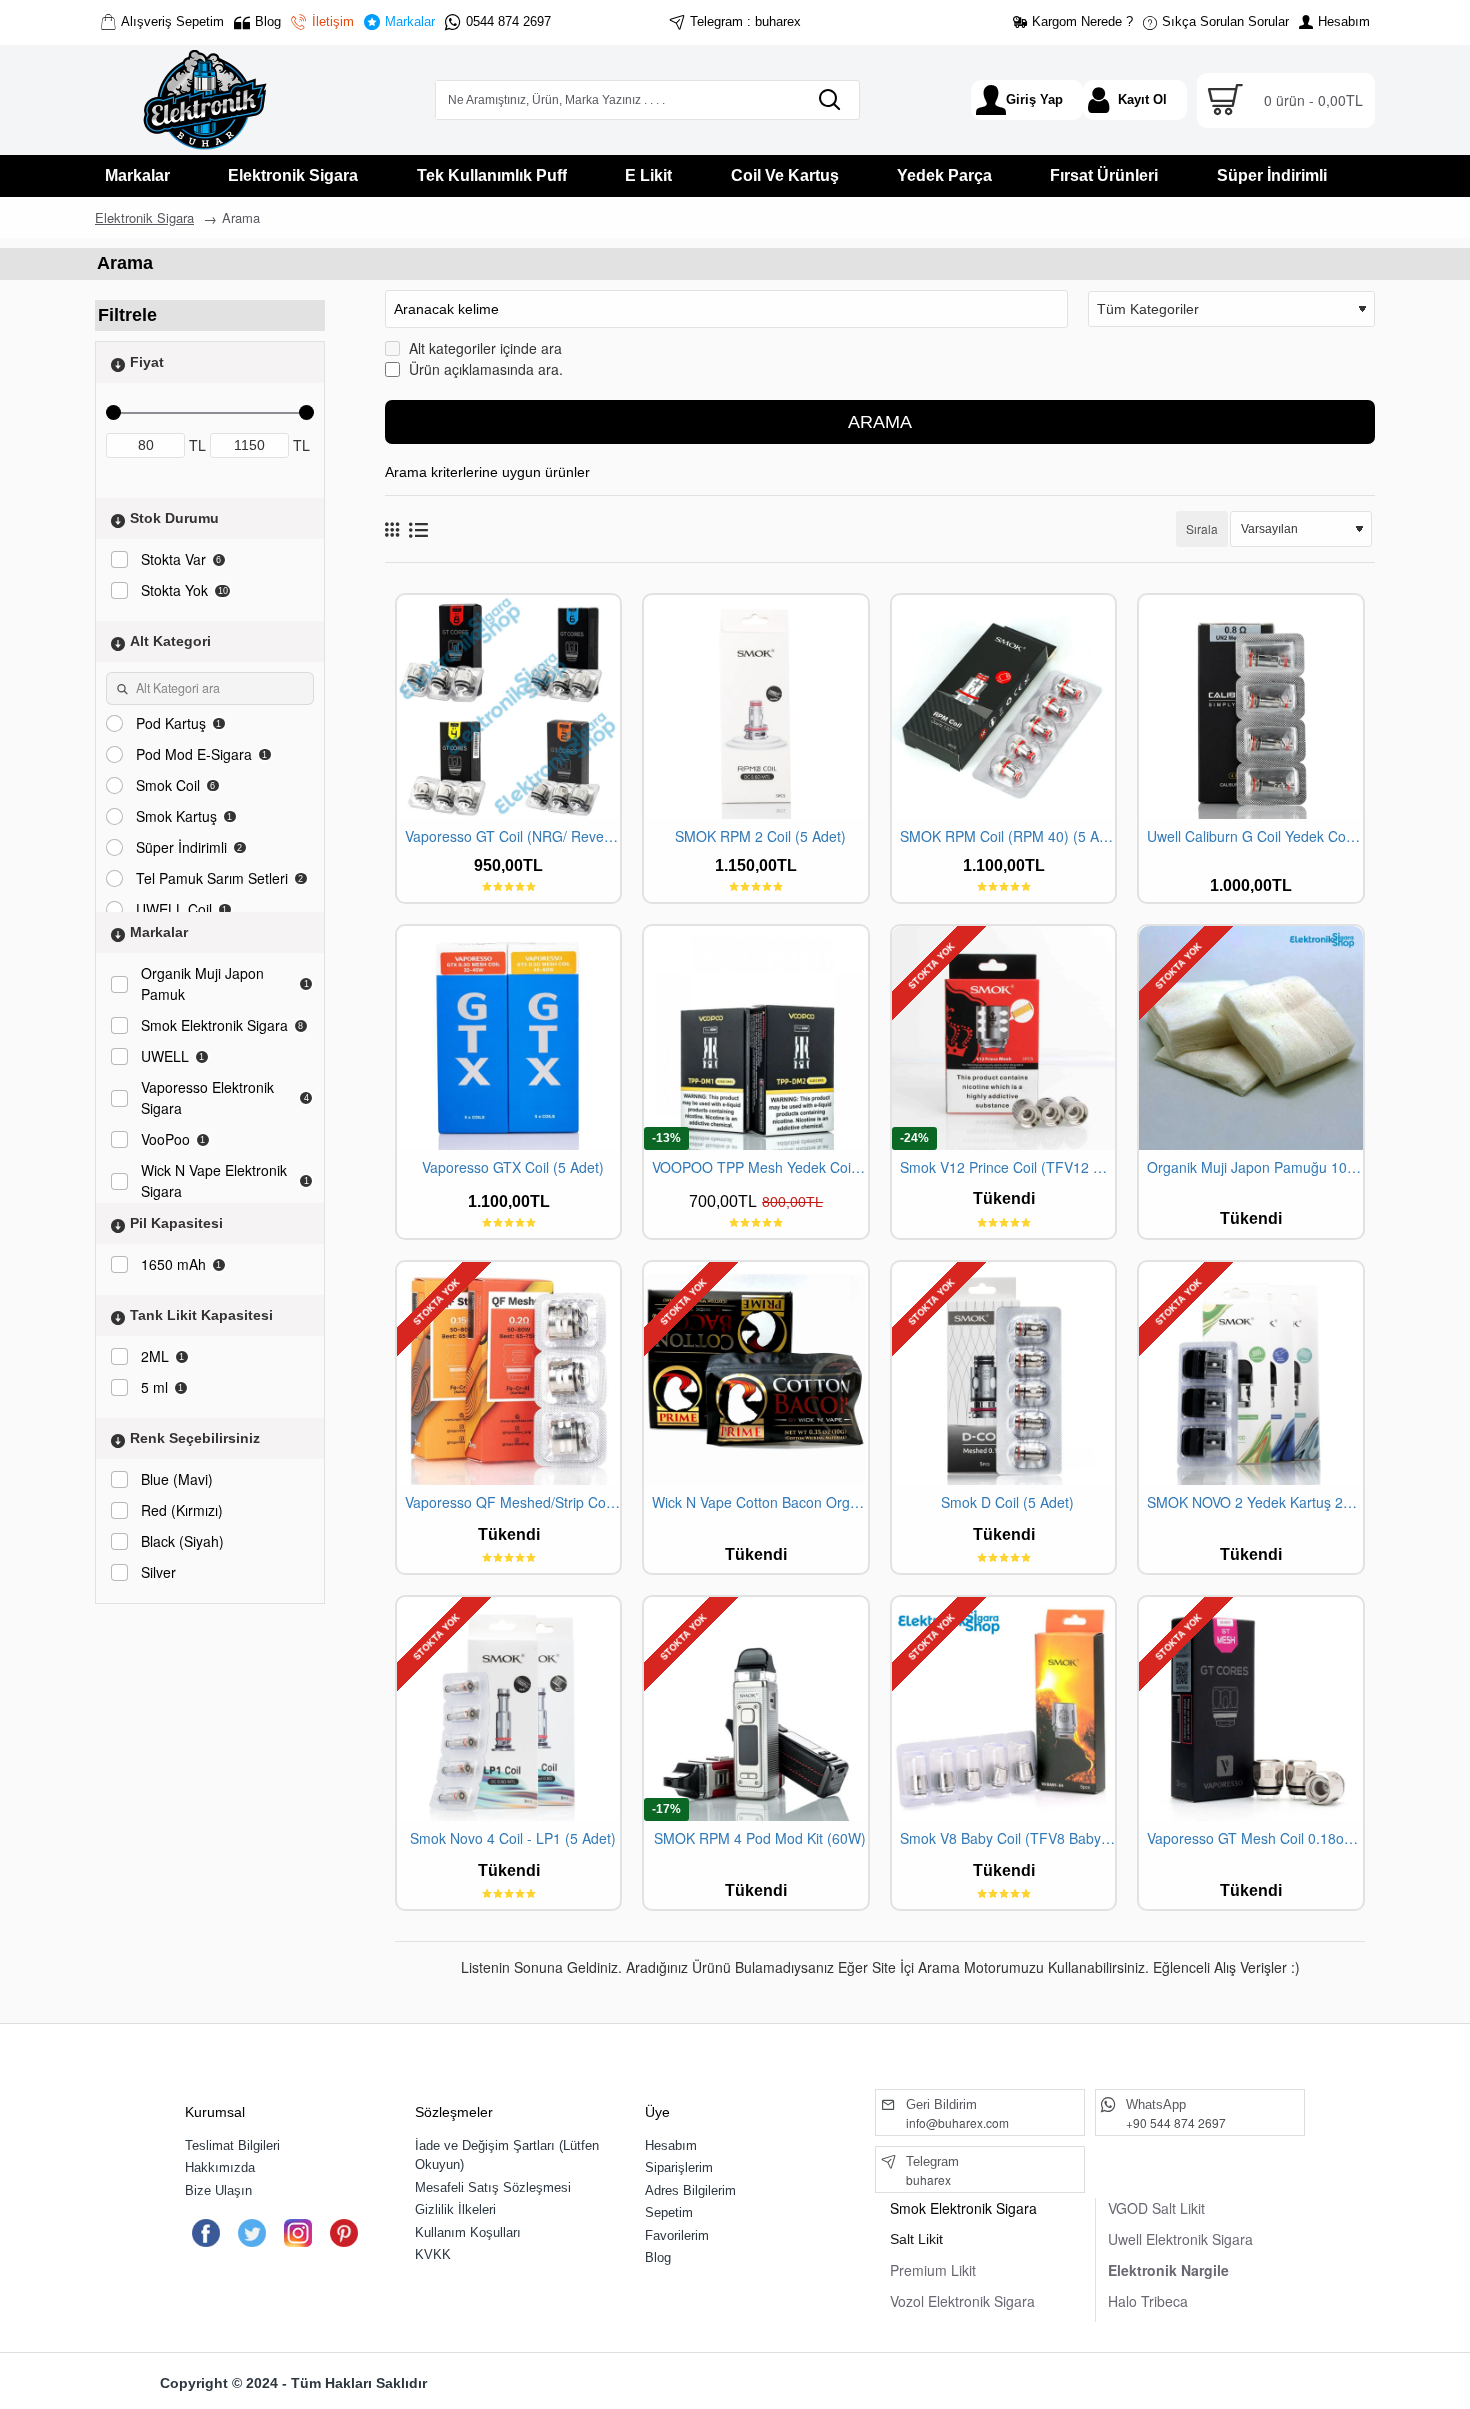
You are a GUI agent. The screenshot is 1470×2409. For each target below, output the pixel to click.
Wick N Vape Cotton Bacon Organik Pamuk (759, 1502)
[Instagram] (297, 2233)
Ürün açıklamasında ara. (484, 369)
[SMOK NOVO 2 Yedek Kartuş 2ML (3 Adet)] (1250, 1373)
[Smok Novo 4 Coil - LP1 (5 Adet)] (508, 1708)
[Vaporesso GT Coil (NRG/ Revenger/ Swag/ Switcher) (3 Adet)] (508, 706)
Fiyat (147, 362)
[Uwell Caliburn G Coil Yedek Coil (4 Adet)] (1250, 706)
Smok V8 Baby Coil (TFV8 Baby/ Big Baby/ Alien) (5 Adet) (1007, 1838)
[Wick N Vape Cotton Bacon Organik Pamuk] (755, 1373)
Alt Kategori (170, 641)
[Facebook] (205, 2233)
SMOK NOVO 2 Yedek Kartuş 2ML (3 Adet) (1254, 1502)
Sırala (1202, 528)
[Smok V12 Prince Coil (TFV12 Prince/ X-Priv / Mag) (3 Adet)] (1003, 1037)
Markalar (159, 932)
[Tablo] (392, 529)
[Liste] (418, 529)
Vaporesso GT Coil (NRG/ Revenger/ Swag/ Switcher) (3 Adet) (512, 836)
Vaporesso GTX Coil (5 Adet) (513, 1167)
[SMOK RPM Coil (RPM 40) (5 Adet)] (1003, 706)
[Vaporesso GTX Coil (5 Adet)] (508, 1037)
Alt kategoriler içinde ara (483, 348)
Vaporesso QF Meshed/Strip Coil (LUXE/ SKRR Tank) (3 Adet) (512, 1502)
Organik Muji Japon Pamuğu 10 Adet (1254, 1167)
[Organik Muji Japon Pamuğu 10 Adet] (1250, 1037)
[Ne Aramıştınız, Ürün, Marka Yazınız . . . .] (829, 100)
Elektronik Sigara (144, 217)
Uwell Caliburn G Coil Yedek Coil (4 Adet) (1254, 836)
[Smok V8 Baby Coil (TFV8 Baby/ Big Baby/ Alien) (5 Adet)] (1003, 1708)
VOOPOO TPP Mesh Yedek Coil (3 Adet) (759, 1167)
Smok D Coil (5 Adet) (1007, 1502)
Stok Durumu (174, 518)
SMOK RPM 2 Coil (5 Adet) (760, 836)
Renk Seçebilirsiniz (195, 1438)
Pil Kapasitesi (176, 1223)
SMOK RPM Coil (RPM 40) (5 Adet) (1007, 836)
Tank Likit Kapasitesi (201, 1315)
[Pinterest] (343, 2233)
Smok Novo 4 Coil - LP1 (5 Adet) (513, 1838)
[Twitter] (251, 2233)
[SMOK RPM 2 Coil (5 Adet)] (755, 706)
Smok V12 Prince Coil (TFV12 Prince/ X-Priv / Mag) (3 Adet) (1007, 1167)
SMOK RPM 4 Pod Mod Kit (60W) (760, 1838)
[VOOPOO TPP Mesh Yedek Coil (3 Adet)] (755, 1037)
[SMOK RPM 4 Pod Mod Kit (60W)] (755, 1708)
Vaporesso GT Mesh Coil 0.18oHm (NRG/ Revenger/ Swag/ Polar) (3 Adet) (1254, 1838)
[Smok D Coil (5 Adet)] (1003, 1373)
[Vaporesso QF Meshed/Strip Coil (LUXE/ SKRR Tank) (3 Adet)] (508, 1373)
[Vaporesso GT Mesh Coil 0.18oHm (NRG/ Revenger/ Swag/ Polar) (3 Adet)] (1250, 1708)
